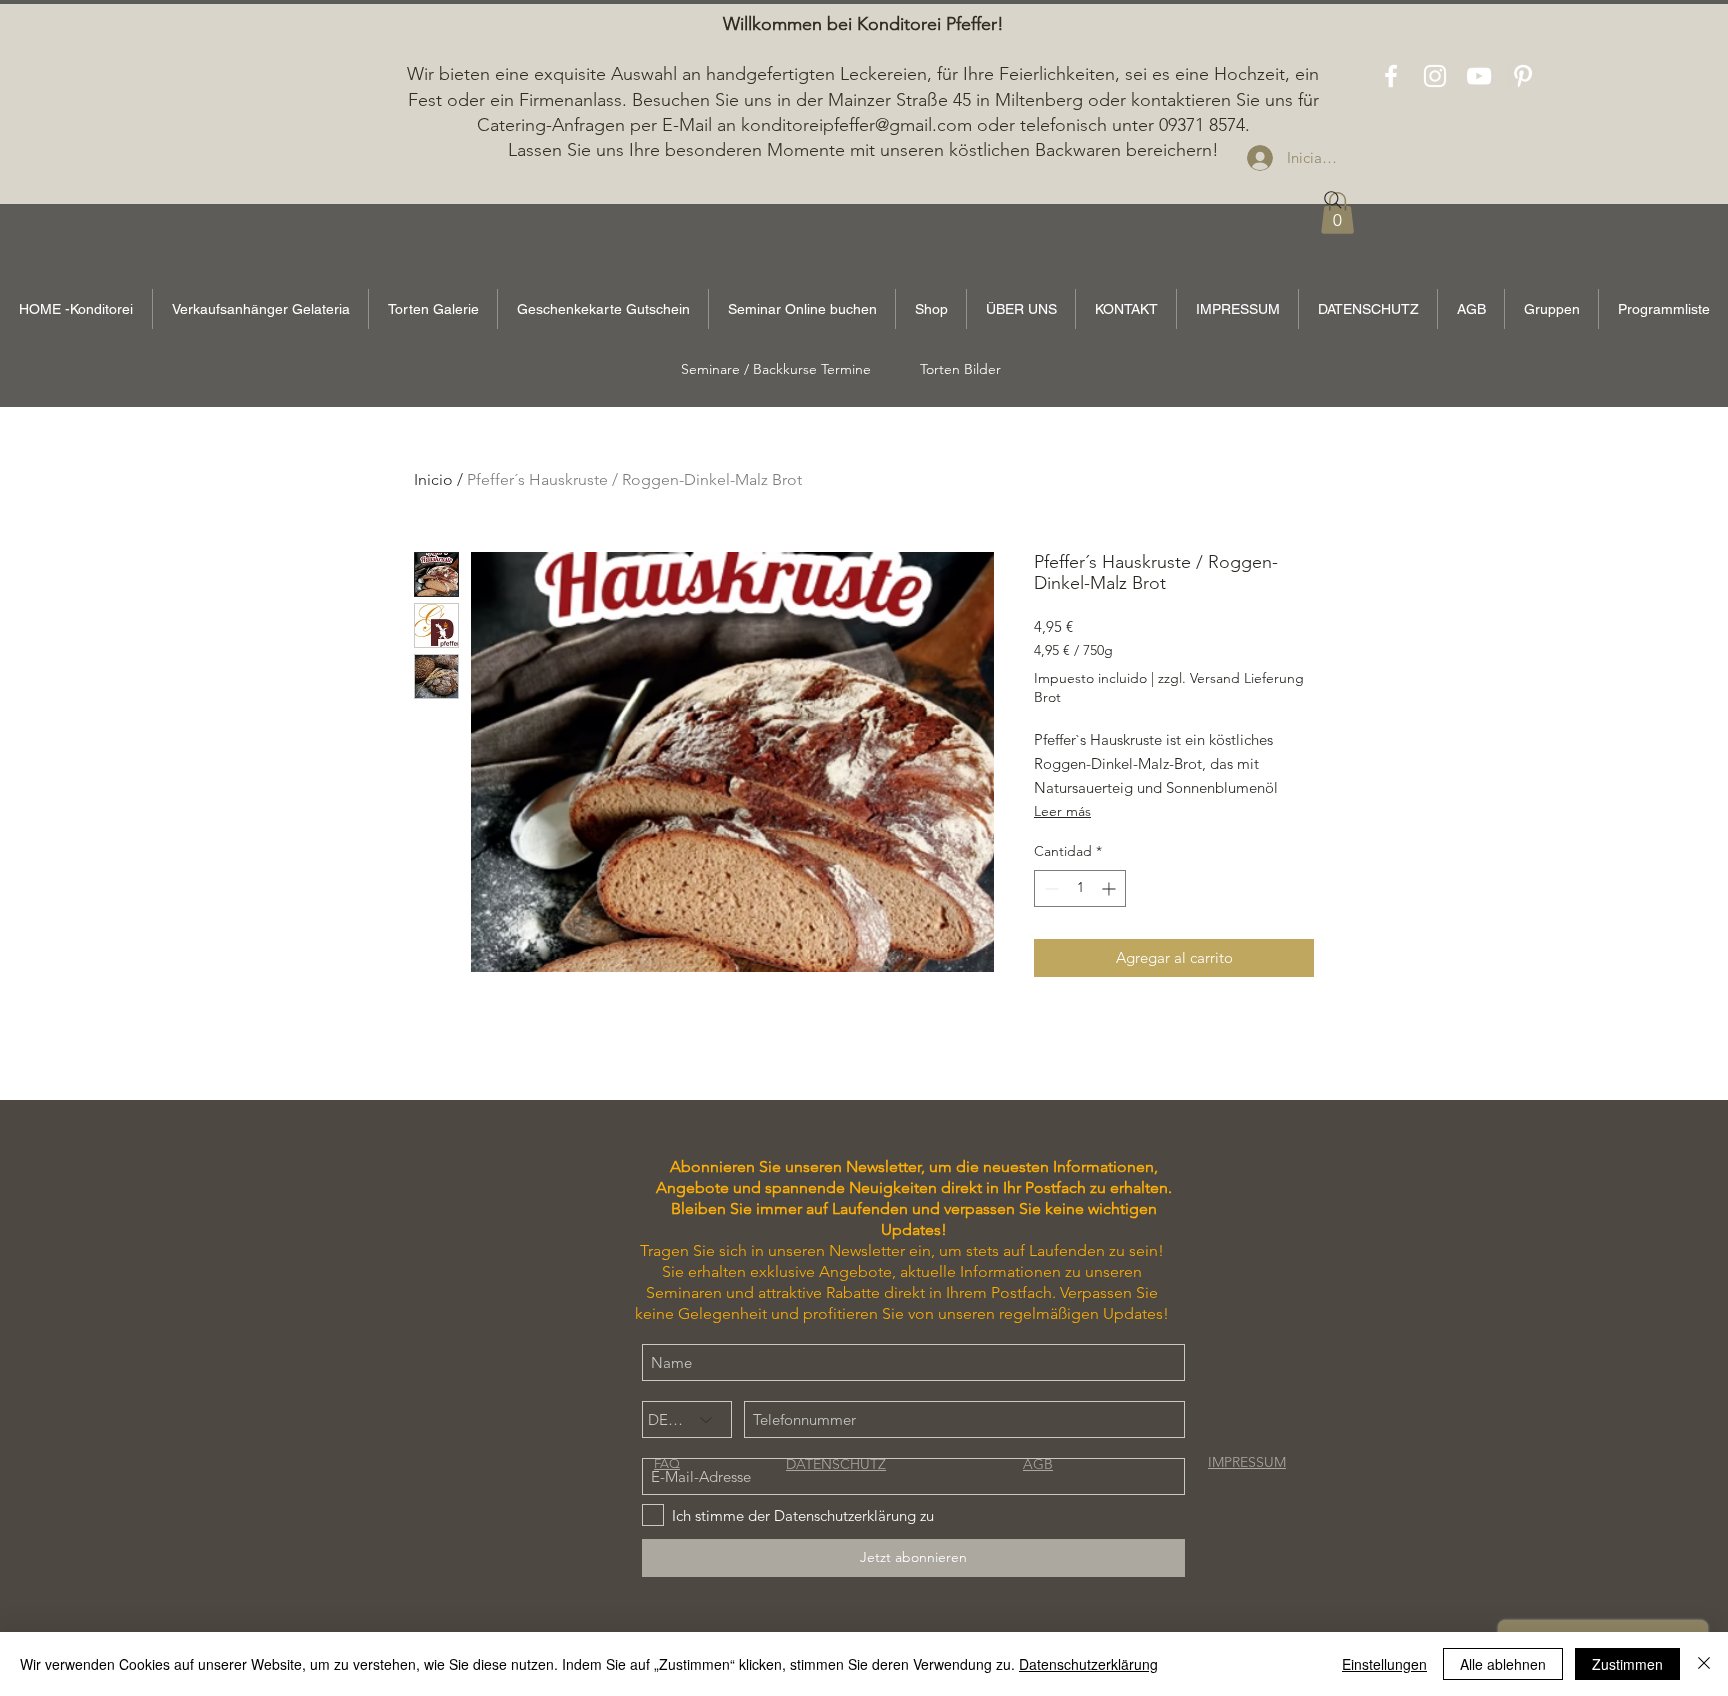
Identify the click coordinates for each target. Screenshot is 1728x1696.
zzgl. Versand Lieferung (1231, 678)
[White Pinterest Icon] (1523, 76)
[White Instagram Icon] (1435, 76)
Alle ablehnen (1503, 1664)
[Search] (1333, 200)
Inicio (433, 479)
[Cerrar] (1704, 1664)
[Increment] (1110, 888)
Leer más (1062, 811)
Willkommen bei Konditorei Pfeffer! (863, 24)
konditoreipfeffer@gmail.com (856, 125)
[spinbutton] (1080, 888)
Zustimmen (1627, 1664)
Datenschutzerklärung (1088, 1664)
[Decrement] (1049, 888)
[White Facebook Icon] (1391, 76)
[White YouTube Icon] (1479, 76)
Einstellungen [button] (1384, 1664)
